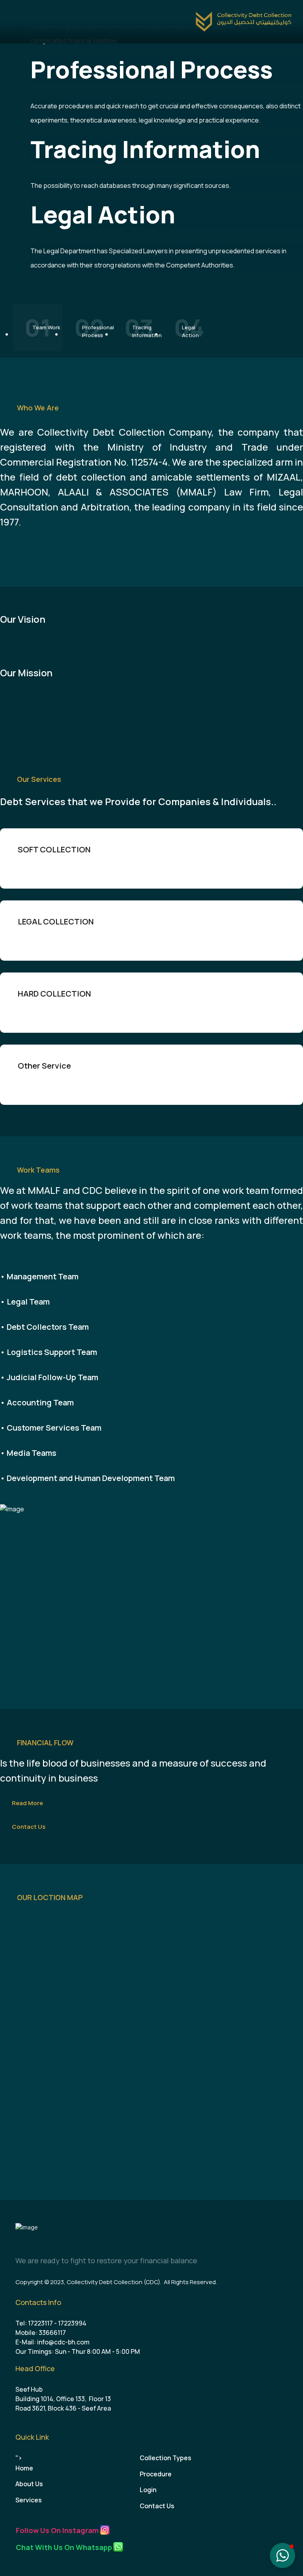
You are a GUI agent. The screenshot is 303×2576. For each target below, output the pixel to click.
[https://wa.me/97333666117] (118, 2547)
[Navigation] (14, 22)
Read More (27, 1803)
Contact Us (29, 1827)
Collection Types (166, 2458)
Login (148, 2490)
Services (29, 2500)
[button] (282, 2556)
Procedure (156, 2474)
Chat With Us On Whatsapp (64, 2547)
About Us (29, 2484)
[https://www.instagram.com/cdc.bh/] (105, 2530)
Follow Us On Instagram (57, 2530)
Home (24, 2468)
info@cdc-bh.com (63, 2342)
